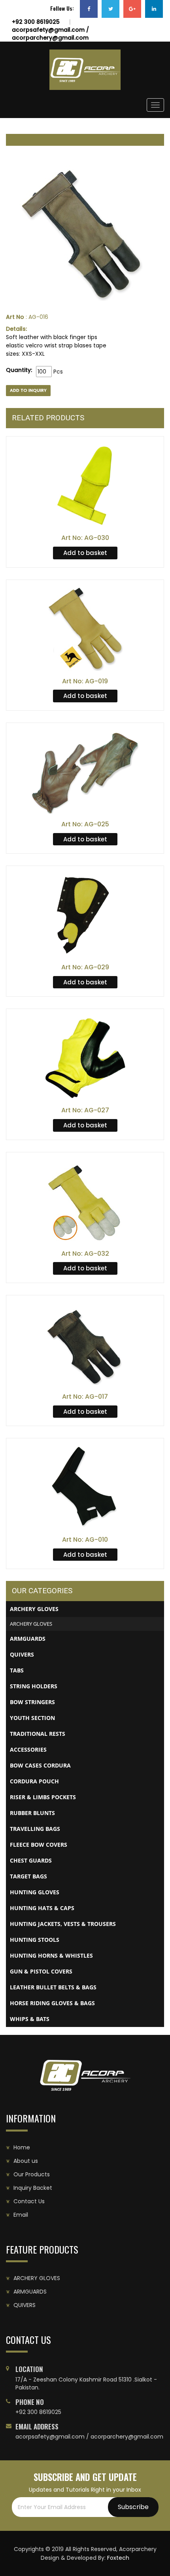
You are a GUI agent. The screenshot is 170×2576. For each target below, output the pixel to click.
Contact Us (29, 2201)
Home (22, 2147)
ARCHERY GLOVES (31, 1624)
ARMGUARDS (30, 2292)
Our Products (32, 2174)
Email (21, 2215)
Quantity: (19, 370)
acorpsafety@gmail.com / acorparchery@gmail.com (50, 34)
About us (26, 2161)
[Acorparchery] (85, 70)
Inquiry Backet (33, 2188)
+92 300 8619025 (36, 22)
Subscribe (133, 2507)
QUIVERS (25, 2305)
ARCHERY (37, 2278)
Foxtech (118, 2558)
